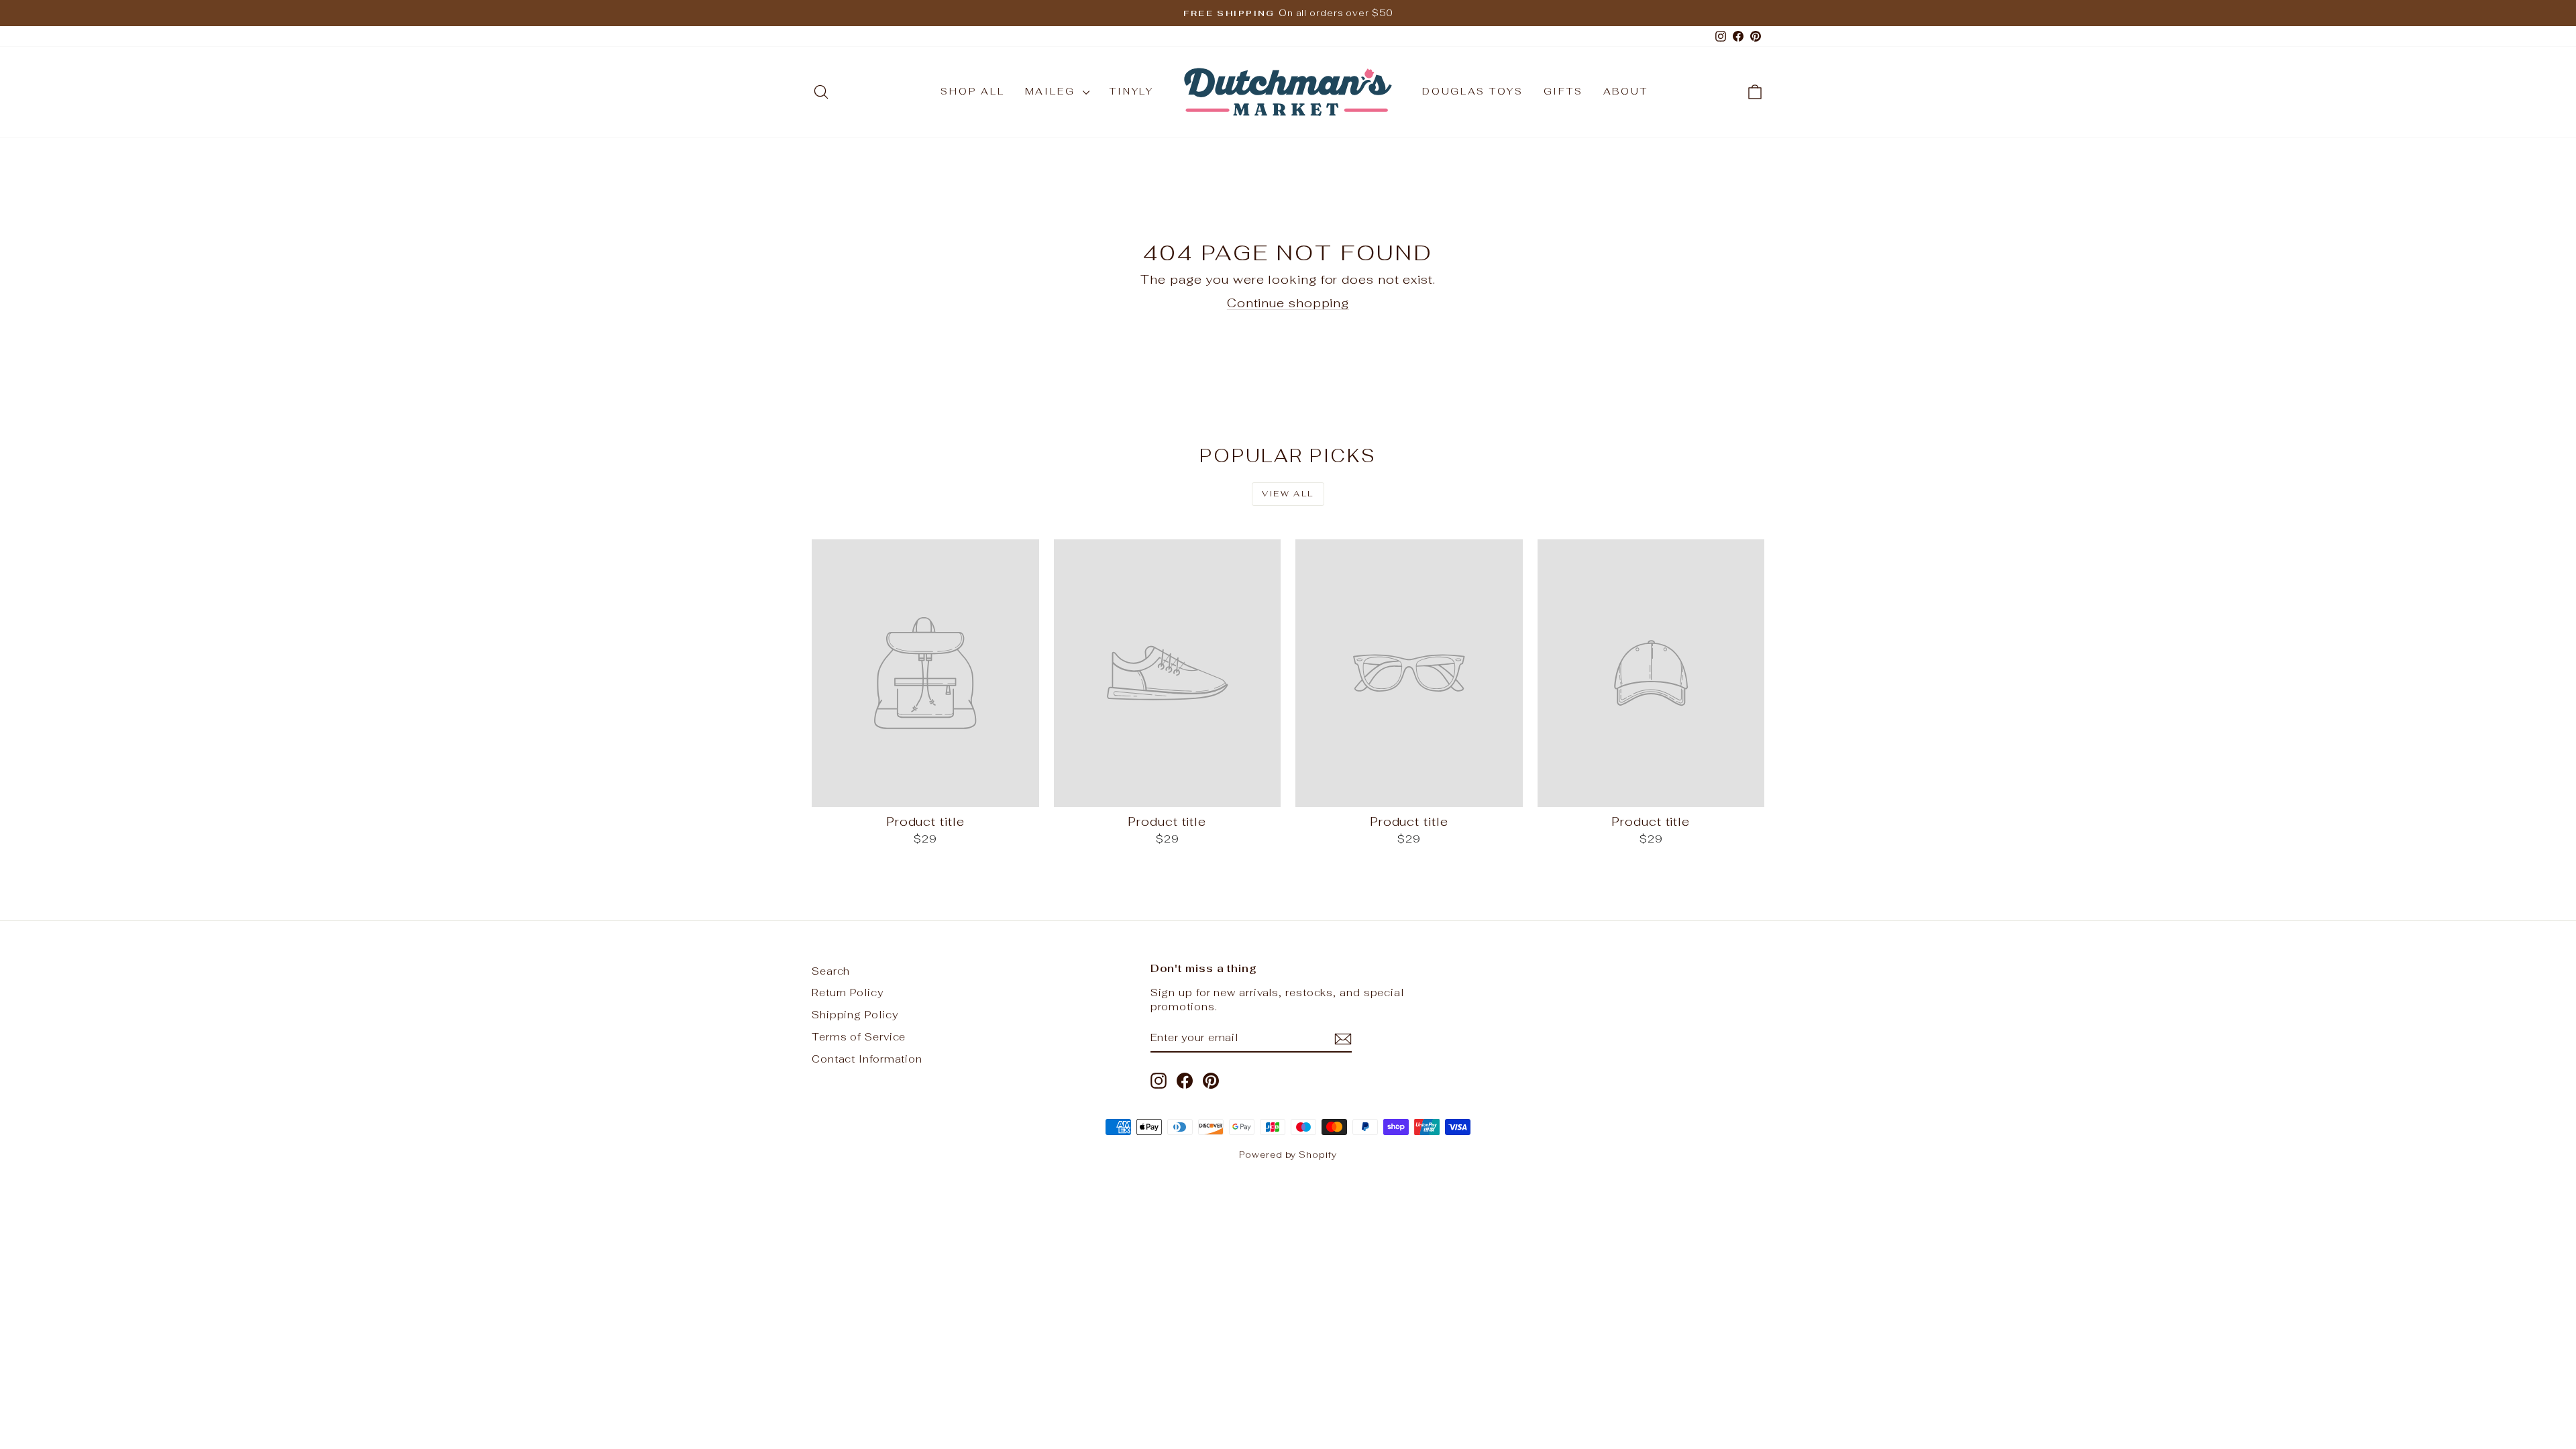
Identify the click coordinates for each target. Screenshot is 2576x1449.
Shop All (972, 91)
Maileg (1053, 91)
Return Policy (848, 992)
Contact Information (867, 1059)
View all (1288, 494)
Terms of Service (859, 1037)
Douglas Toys (1473, 91)
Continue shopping (1288, 303)
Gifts (1563, 91)
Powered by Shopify (1288, 1155)
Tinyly (1132, 91)
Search (831, 971)
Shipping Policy (855, 1015)
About (1626, 91)
